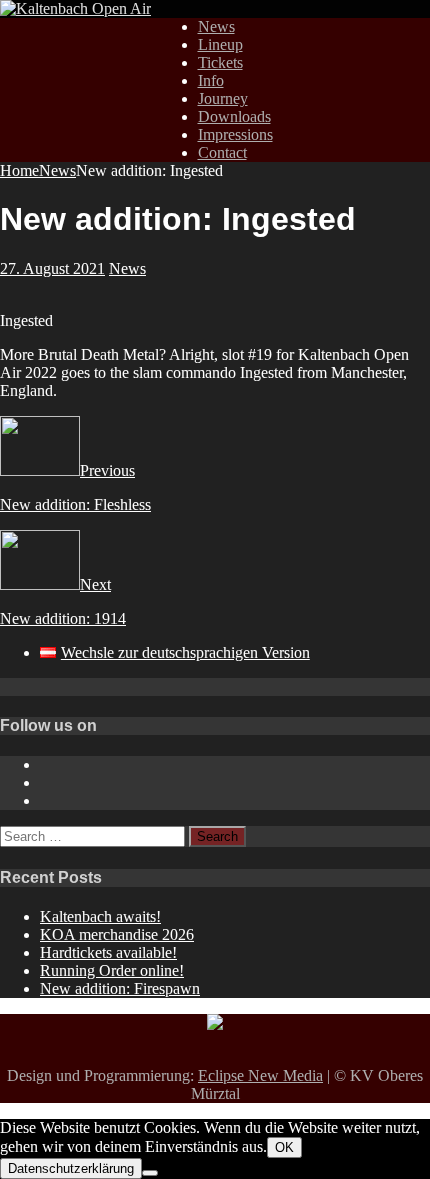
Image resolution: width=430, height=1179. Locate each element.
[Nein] (150, 1173)
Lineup (220, 44)
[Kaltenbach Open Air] (75, 8)
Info (211, 80)
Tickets (220, 62)
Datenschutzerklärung (71, 1168)
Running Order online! (112, 970)
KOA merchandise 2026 (117, 934)
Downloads (234, 116)
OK (284, 1147)
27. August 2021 (52, 268)
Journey (223, 98)
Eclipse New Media (260, 1075)
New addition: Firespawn (120, 988)
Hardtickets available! (108, 952)
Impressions (235, 134)
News (216, 26)
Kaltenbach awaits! (100, 916)
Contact (222, 152)
